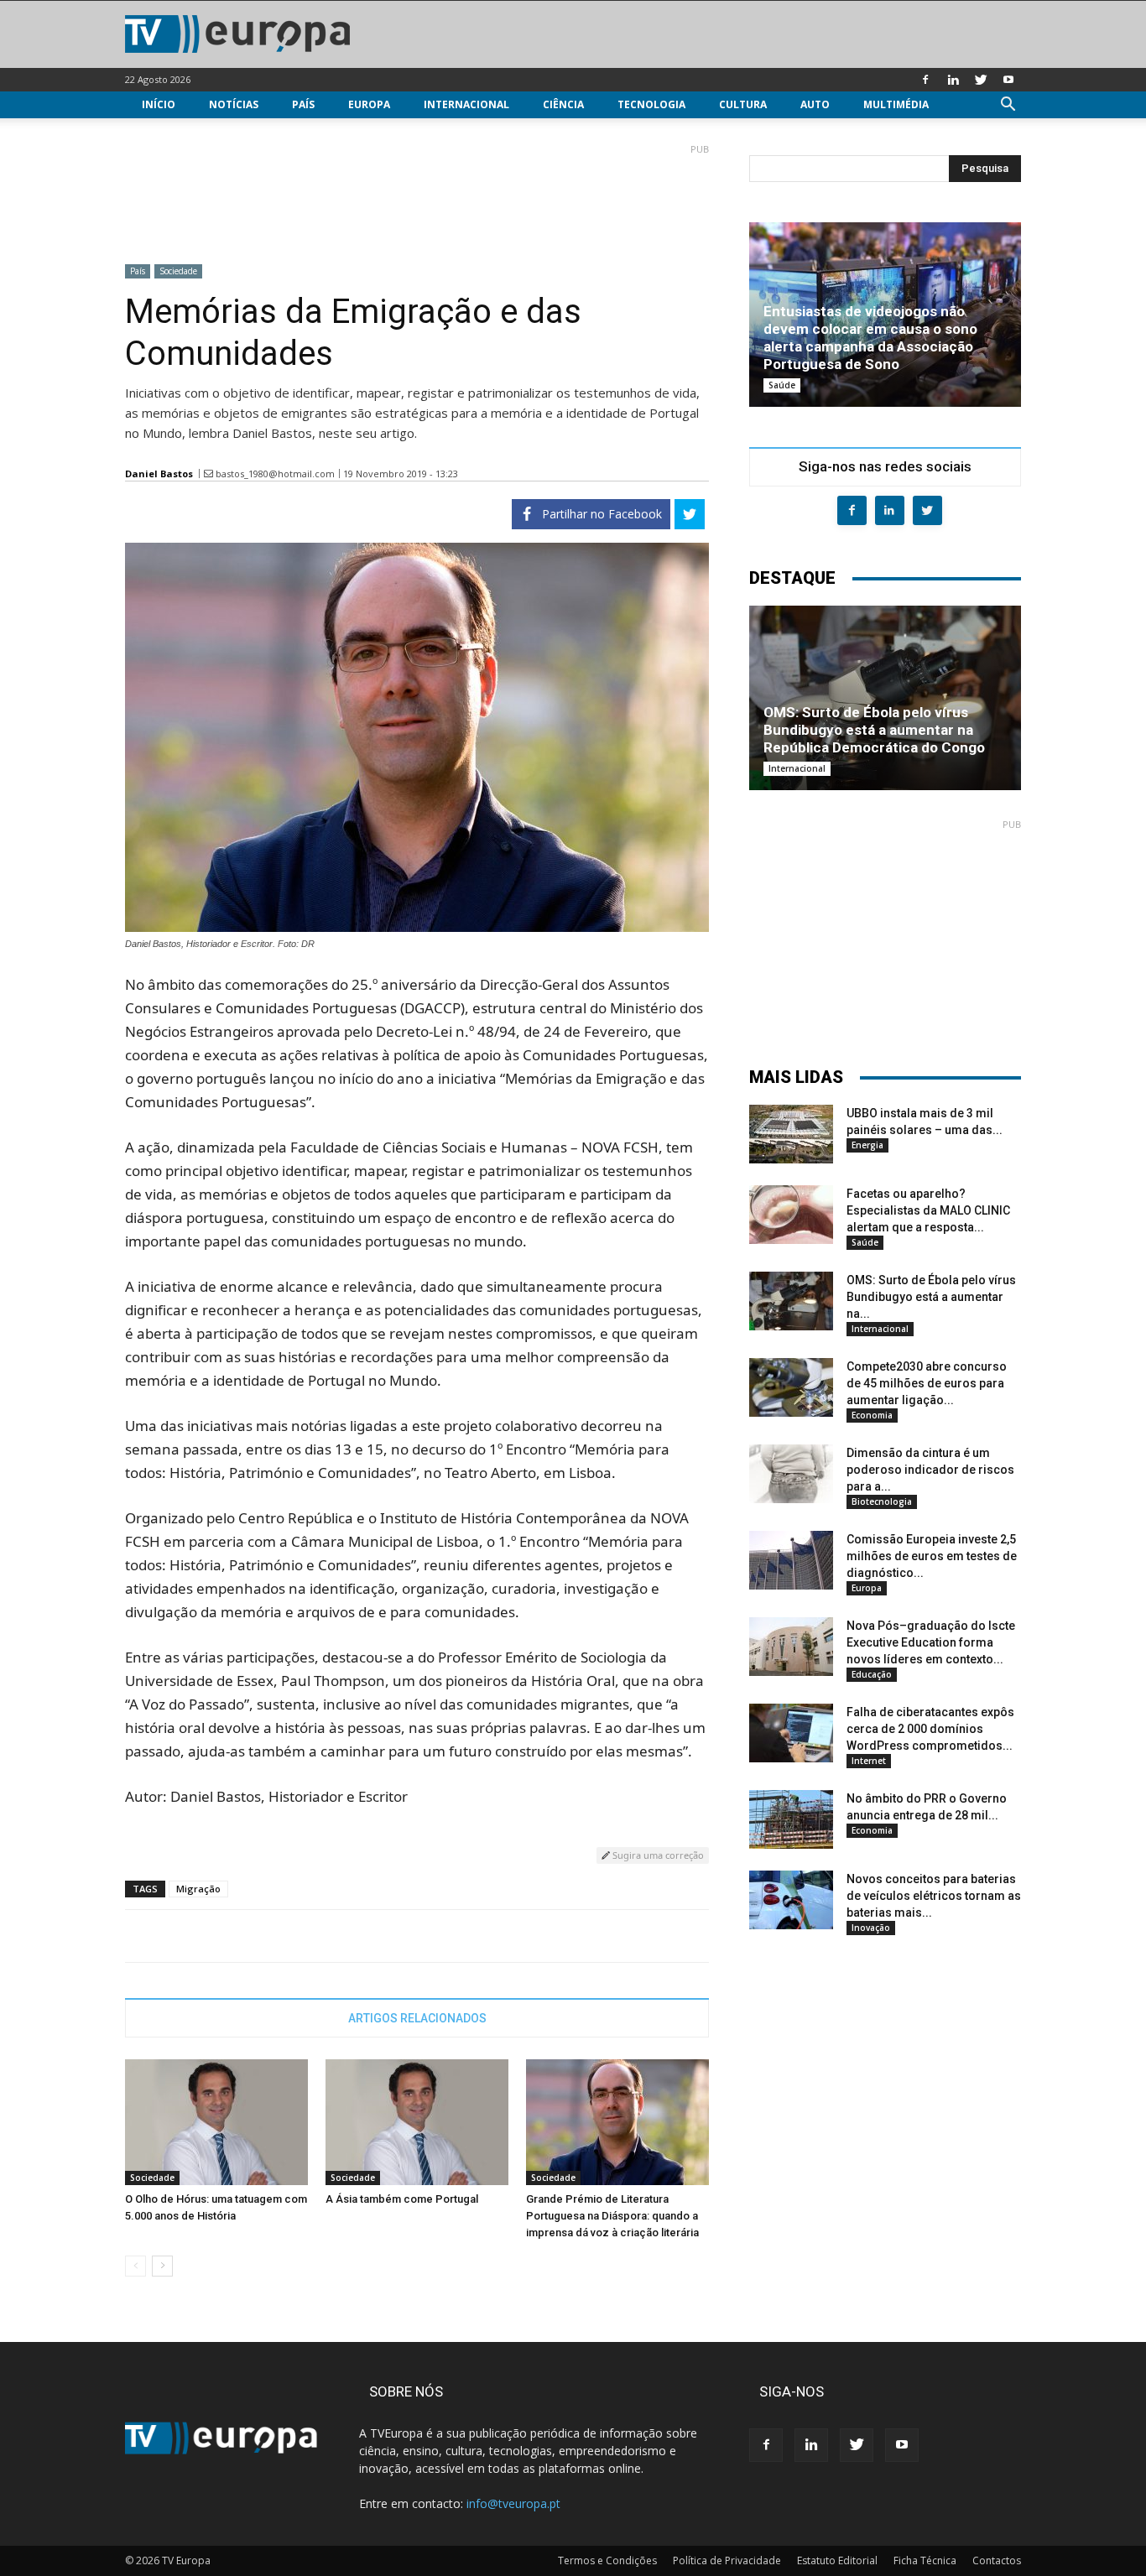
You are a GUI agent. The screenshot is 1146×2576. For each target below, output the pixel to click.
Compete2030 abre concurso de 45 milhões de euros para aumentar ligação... (927, 1383)
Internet (869, 1761)
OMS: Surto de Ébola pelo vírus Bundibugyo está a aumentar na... (931, 1297)
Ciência (563, 104)
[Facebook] (925, 80)
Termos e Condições (607, 2560)
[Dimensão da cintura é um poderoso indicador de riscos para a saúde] (791, 1474)
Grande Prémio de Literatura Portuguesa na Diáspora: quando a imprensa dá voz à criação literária (612, 2216)
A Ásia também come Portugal (402, 2199)
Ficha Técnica (925, 2560)
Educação (872, 1674)
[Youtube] (1008, 80)
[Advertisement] (417, 197)
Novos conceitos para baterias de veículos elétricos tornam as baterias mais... (934, 1896)
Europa (369, 104)
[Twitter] (981, 80)
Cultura (743, 104)
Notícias (234, 104)
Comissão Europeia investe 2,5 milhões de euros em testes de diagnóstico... (932, 1556)
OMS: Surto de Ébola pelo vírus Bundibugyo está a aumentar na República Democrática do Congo (874, 730)
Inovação (871, 1928)
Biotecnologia (882, 1501)
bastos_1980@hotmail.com (275, 474)
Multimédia (896, 104)
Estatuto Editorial (837, 2560)
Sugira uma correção (657, 1855)
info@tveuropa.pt (513, 2503)
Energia (867, 1145)
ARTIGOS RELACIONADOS (417, 2018)
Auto (815, 104)
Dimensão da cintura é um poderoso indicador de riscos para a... (930, 1470)
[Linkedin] (953, 80)
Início (159, 104)
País (303, 104)
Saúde (782, 385)
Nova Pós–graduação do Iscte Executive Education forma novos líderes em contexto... (931, 1642)
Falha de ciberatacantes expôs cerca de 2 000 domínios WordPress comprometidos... (930, 1729)
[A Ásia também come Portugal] (417, 2122)
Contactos (997, 2560)
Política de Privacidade (727, 2560)
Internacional (466, 104)
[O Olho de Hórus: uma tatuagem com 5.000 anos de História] (216, 2122)
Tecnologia (651, 104)
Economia (872, 1415)
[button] (1008, 106)
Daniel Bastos (159, 474)
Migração (198, 1889)
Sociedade (178, 271)
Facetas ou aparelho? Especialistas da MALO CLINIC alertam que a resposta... (928, 1210)
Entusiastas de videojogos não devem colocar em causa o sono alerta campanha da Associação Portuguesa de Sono (870, 338)
